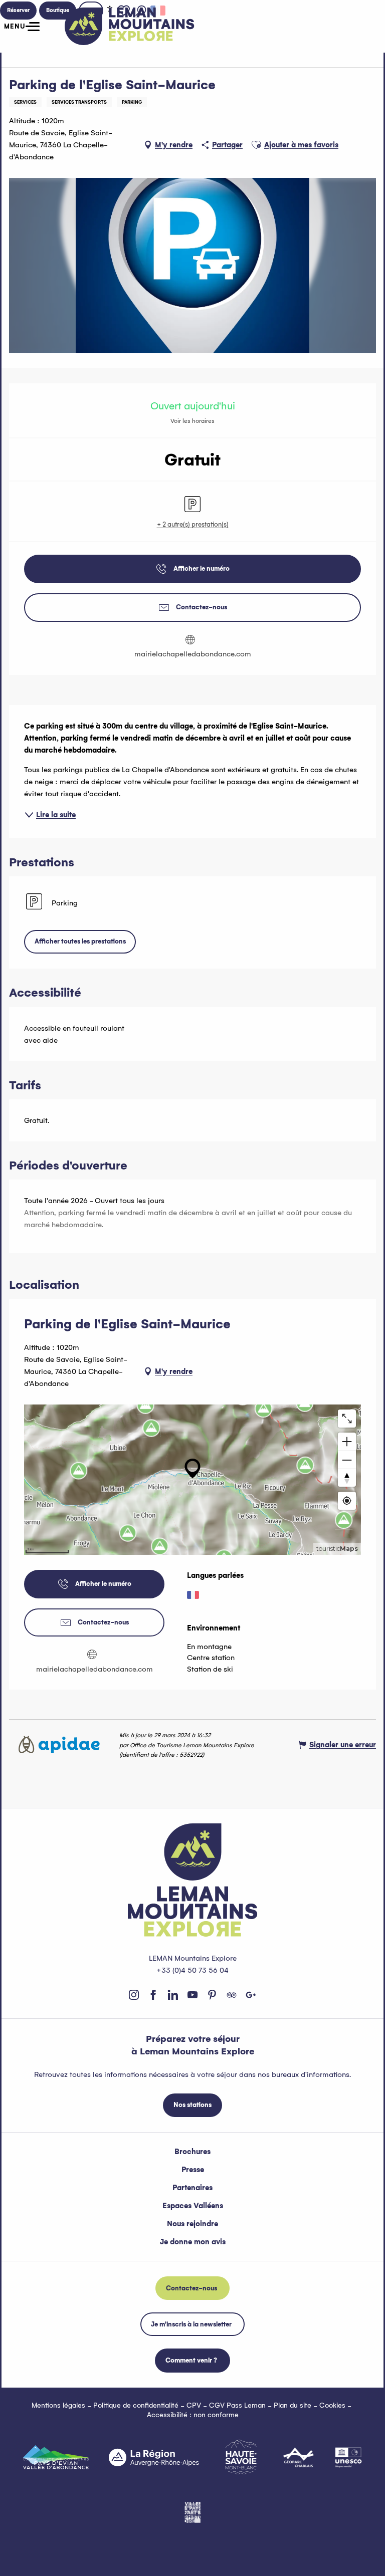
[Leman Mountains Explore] (130, 26)
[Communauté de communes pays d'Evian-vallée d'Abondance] (56, 2457)
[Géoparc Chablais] (299, 2457)
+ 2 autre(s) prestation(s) (193, 524)
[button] (256, 145)
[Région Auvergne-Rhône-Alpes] (154, 2457)
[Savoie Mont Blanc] (241, 2457)
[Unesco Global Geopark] (348, 2457)
